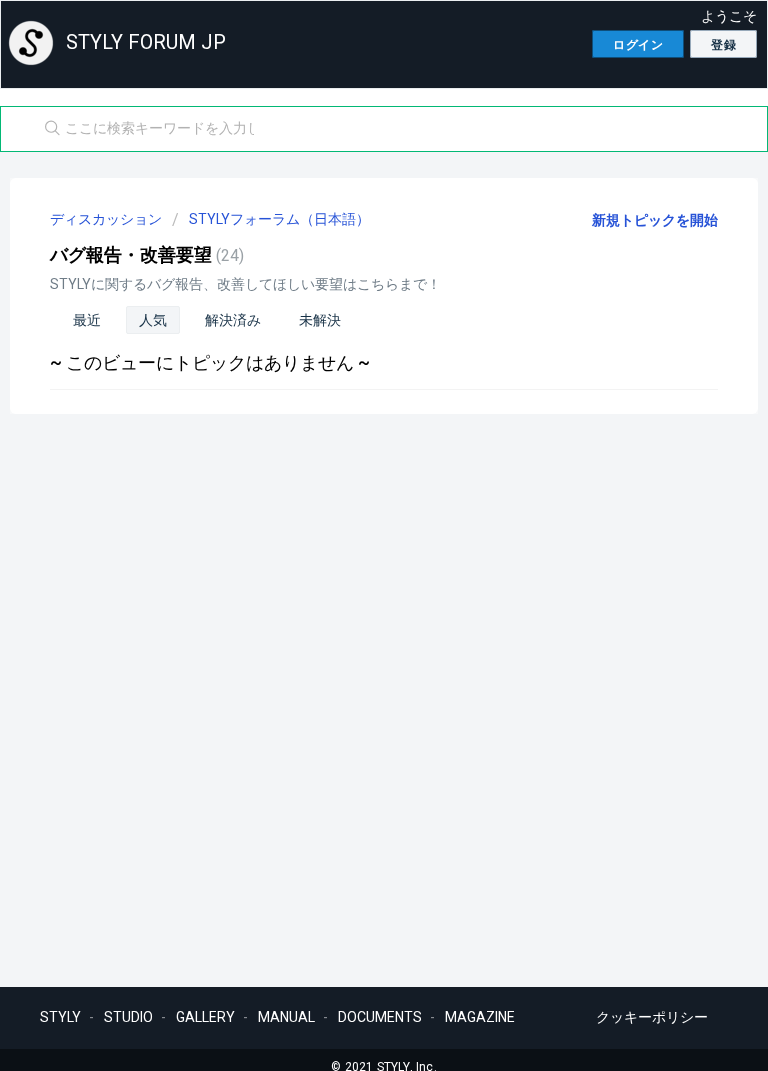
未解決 (320, 320)
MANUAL (286, 1017)
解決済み (233, 320)
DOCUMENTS (380, 1017)
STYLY (60, 1017)
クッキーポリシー (652, 1017)
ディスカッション (106, 219)
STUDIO (128, 1017)
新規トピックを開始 (655, 220)
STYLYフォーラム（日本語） (279, 219)
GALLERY (205, 1017)
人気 (153, 320)
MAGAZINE (480, 1017)
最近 (87, 320)
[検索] (48, 129)
